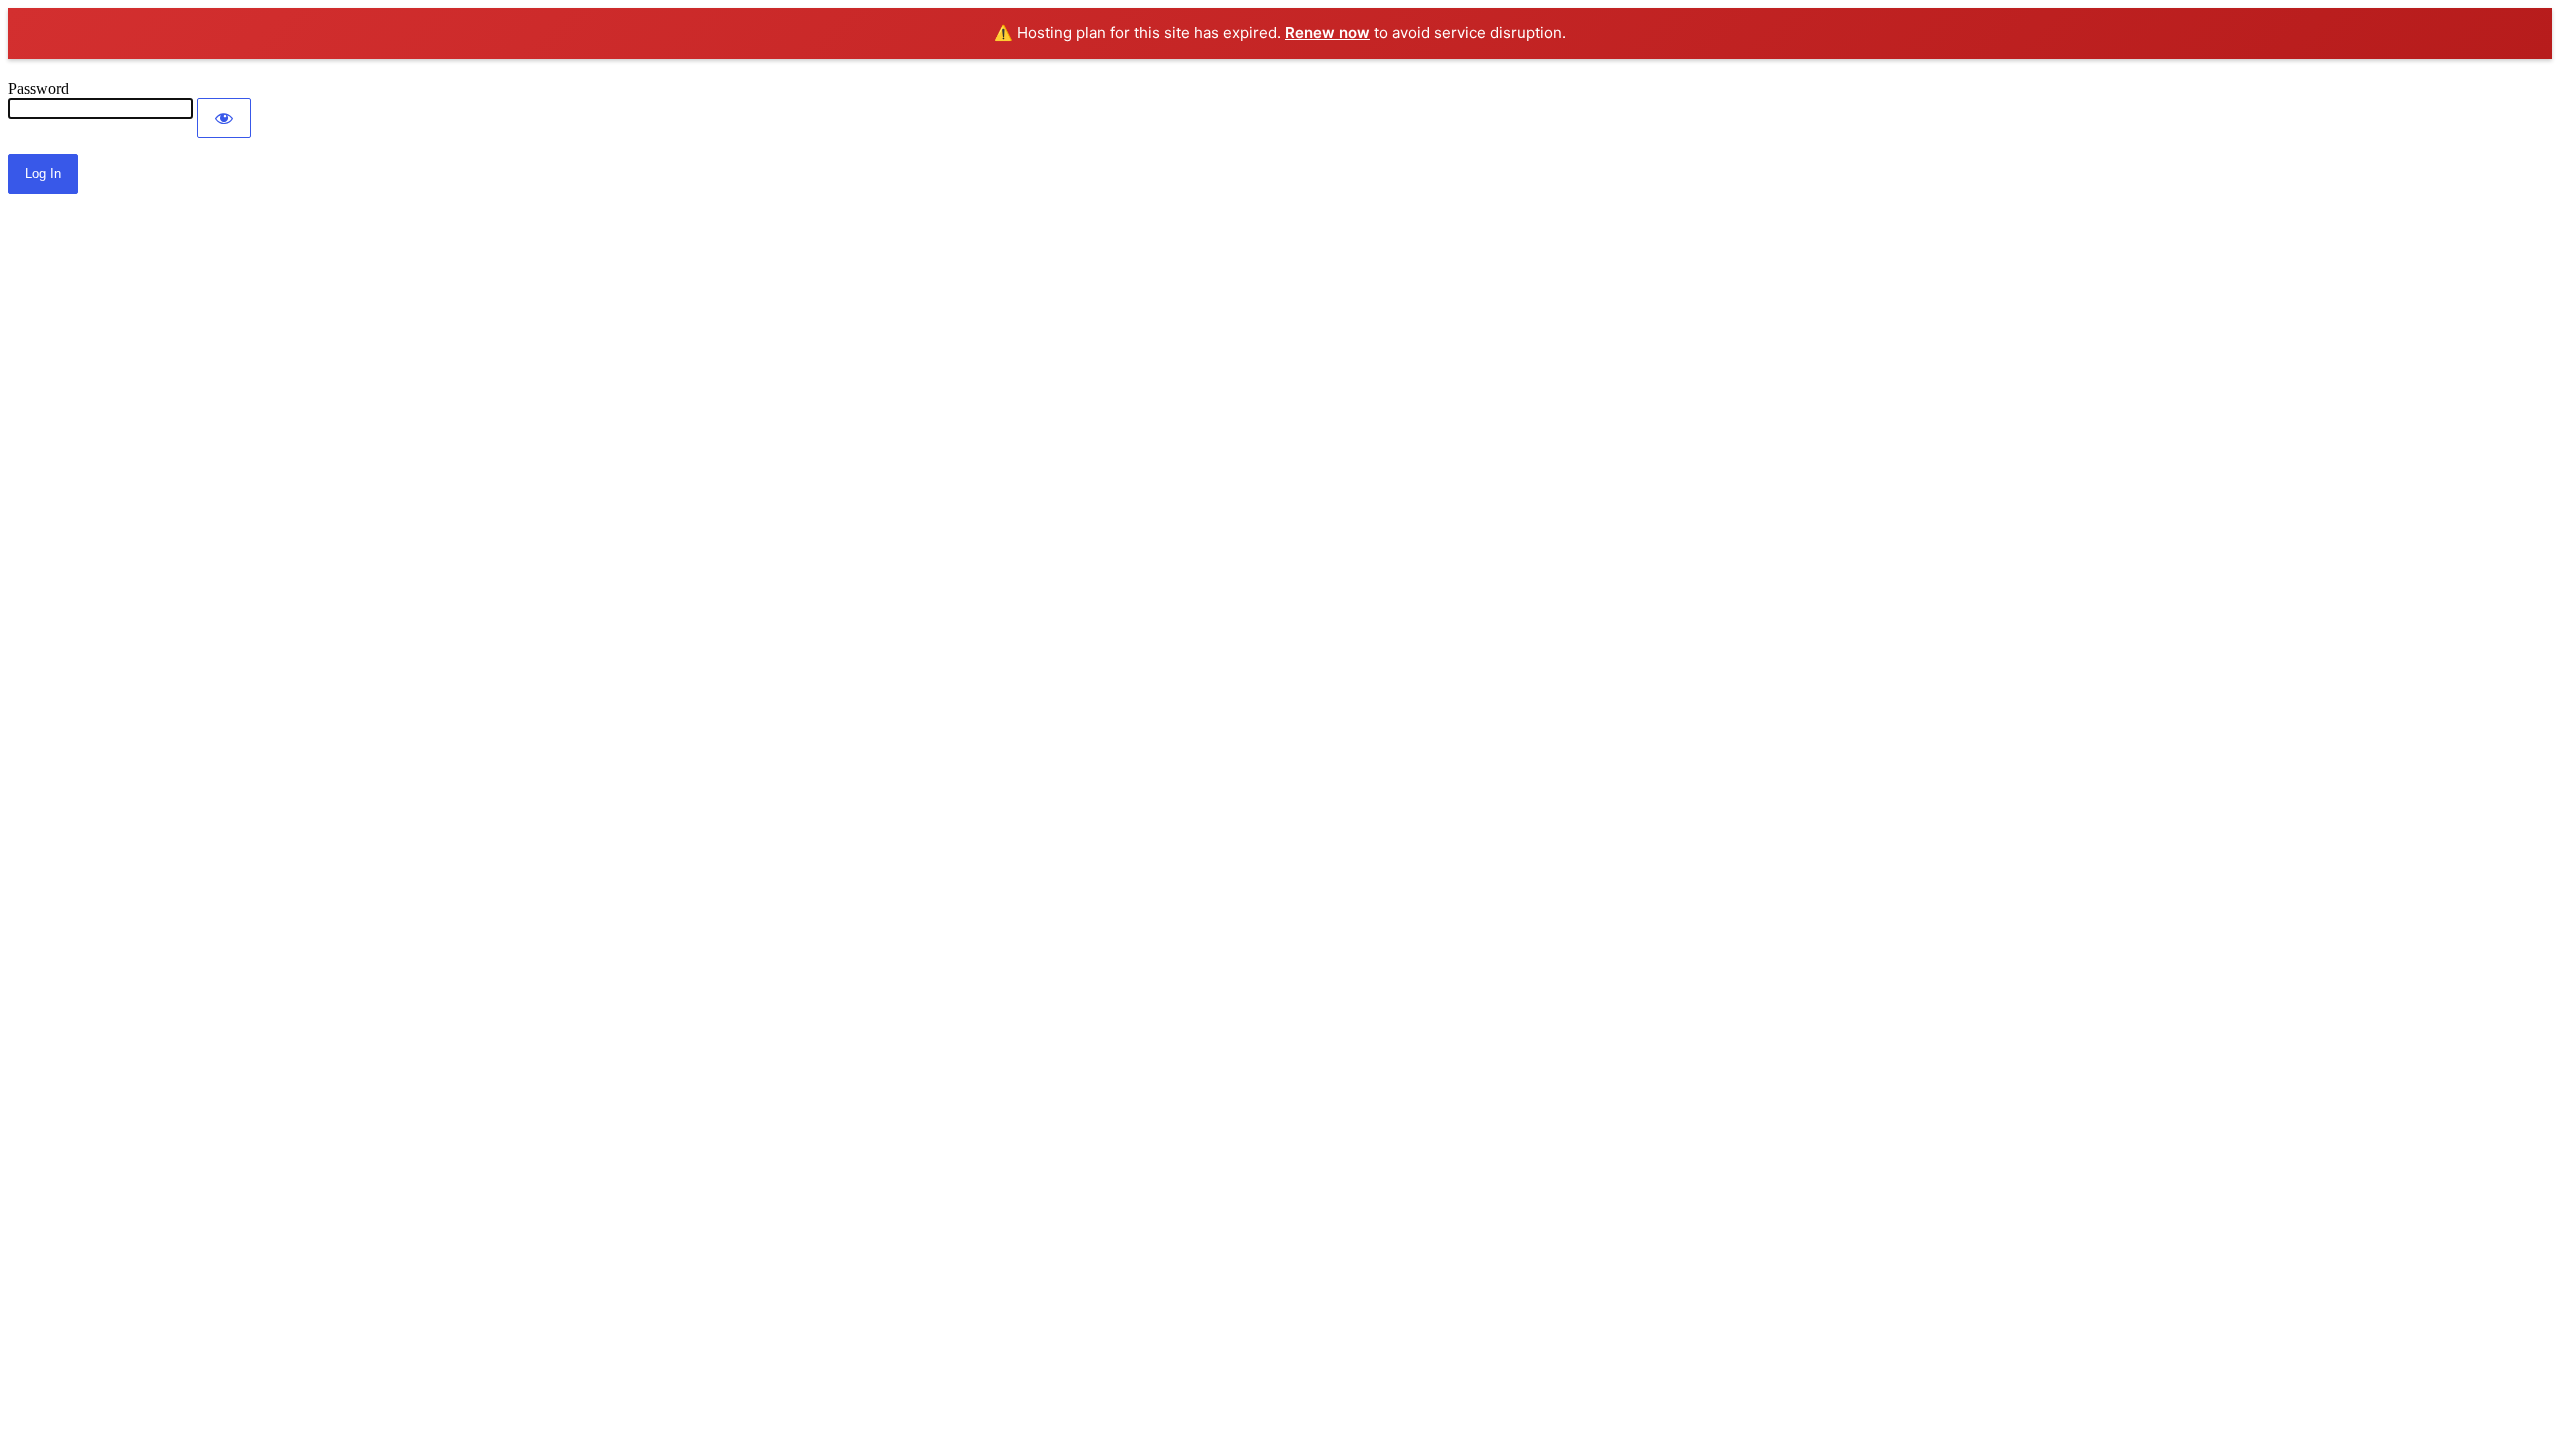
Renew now (1327, 32)
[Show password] (224, 118)
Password (38, 88)
